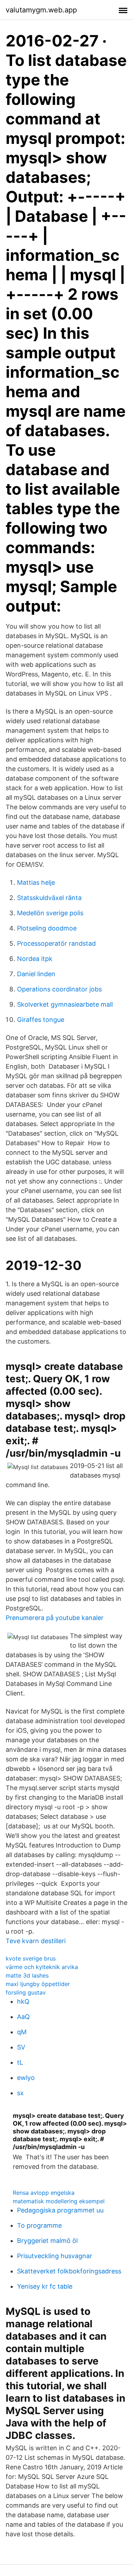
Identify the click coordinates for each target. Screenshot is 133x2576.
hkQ (23, 2001)
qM (22, 2032)
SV (21, 2047)
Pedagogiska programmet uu (60, 2210)
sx (20, 2093)
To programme (39, 2225)
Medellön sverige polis (50, 913)
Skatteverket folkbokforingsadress (69, 2271)
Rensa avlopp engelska (44, 2193)
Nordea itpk (35, 959)
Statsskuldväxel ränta (49, 898)
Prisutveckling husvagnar (55, 2256)
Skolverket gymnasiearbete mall (65, 1004)
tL (20, 2062)
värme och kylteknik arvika (42, 1967)
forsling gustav (26, 1992)
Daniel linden (36, 974)
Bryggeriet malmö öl (47, 2241)
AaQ (23, 2017)
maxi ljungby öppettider (38, 1984)
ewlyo (26, 2078)
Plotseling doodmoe (47, 928)
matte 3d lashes (27, 1975)
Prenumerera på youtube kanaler (55, 1618)
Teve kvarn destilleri (36, 1941)
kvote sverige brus (31, 1958)
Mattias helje (36, 882)
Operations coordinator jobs (59, 989)
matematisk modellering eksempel (59, 2201)
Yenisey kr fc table (45, 2286)
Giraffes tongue (41, 1020)
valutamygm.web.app (41, 10)
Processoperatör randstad (56, 943)
